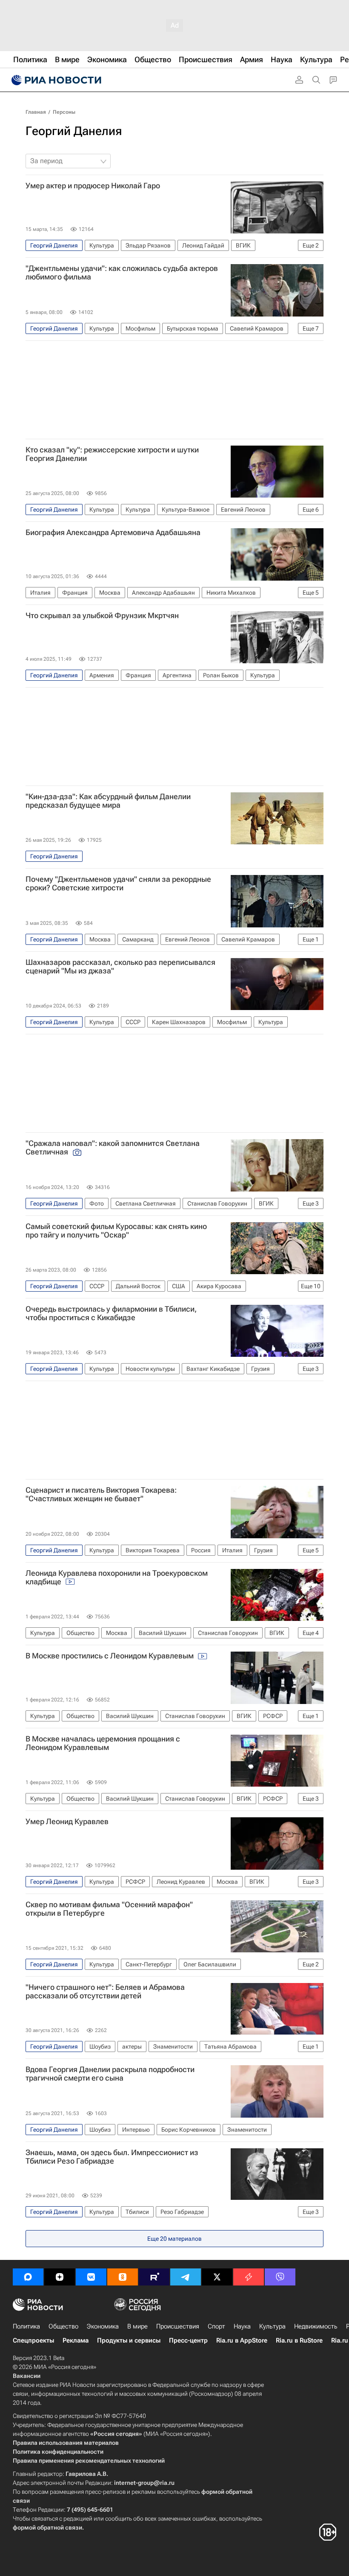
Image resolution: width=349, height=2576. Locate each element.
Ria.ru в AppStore (242, 2340)
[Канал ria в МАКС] (28, 2277)
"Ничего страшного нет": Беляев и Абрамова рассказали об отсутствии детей (105, 1992)
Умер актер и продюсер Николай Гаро (93, 186)
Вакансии (27, 2376)
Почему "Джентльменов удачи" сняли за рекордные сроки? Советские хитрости (118, 884)
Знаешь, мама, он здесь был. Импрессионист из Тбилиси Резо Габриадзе (112, 2157)
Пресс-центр (188, 2340)
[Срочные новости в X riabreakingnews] (249, 2277)
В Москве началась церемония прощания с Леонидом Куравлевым (103, 1743)
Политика (26, 2326)
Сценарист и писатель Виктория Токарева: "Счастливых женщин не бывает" (101, 1494)
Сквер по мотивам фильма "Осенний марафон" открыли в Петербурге (109, 1909)
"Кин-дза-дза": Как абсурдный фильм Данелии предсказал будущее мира (108, 801)
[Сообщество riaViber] (280, 2277)
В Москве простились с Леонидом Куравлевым (110, 1656)
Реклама (76, 2340)
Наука (242, 2326)
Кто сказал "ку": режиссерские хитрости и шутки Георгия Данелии (112, 454)
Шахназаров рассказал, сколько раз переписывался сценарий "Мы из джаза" (120, 967)
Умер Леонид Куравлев (67, 1822)
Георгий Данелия (74, 131)
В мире (137, 2326)
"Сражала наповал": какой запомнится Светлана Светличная (113, 1148)
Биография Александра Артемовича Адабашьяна (113, 532)
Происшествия (178, 2326)
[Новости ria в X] (217, 2277)
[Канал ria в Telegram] (186, 2277)
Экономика (103, 2326)
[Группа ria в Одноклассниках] (123, 2277)
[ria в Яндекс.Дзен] (60, 2277)
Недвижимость (316, 2326)
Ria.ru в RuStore (299, 2340)
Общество (63, 2326)
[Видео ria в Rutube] (154, 2277)
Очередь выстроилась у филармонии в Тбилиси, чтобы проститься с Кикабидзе (111, 1313)
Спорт (216, 2326)
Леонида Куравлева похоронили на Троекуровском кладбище (117, 1577)
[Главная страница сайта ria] (55, 80)
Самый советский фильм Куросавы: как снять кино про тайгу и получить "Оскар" (116, 1231)
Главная (36, 112)
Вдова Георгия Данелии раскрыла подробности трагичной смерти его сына (110, 2074)
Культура (272, 2326)
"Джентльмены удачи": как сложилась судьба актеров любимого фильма (122, 273)
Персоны (64, 112)
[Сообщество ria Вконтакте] (91, 2277)
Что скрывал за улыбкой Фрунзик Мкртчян (102, 616)
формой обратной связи (47, 2527)
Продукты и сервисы (129, 2340)
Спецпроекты (33, 2340)
